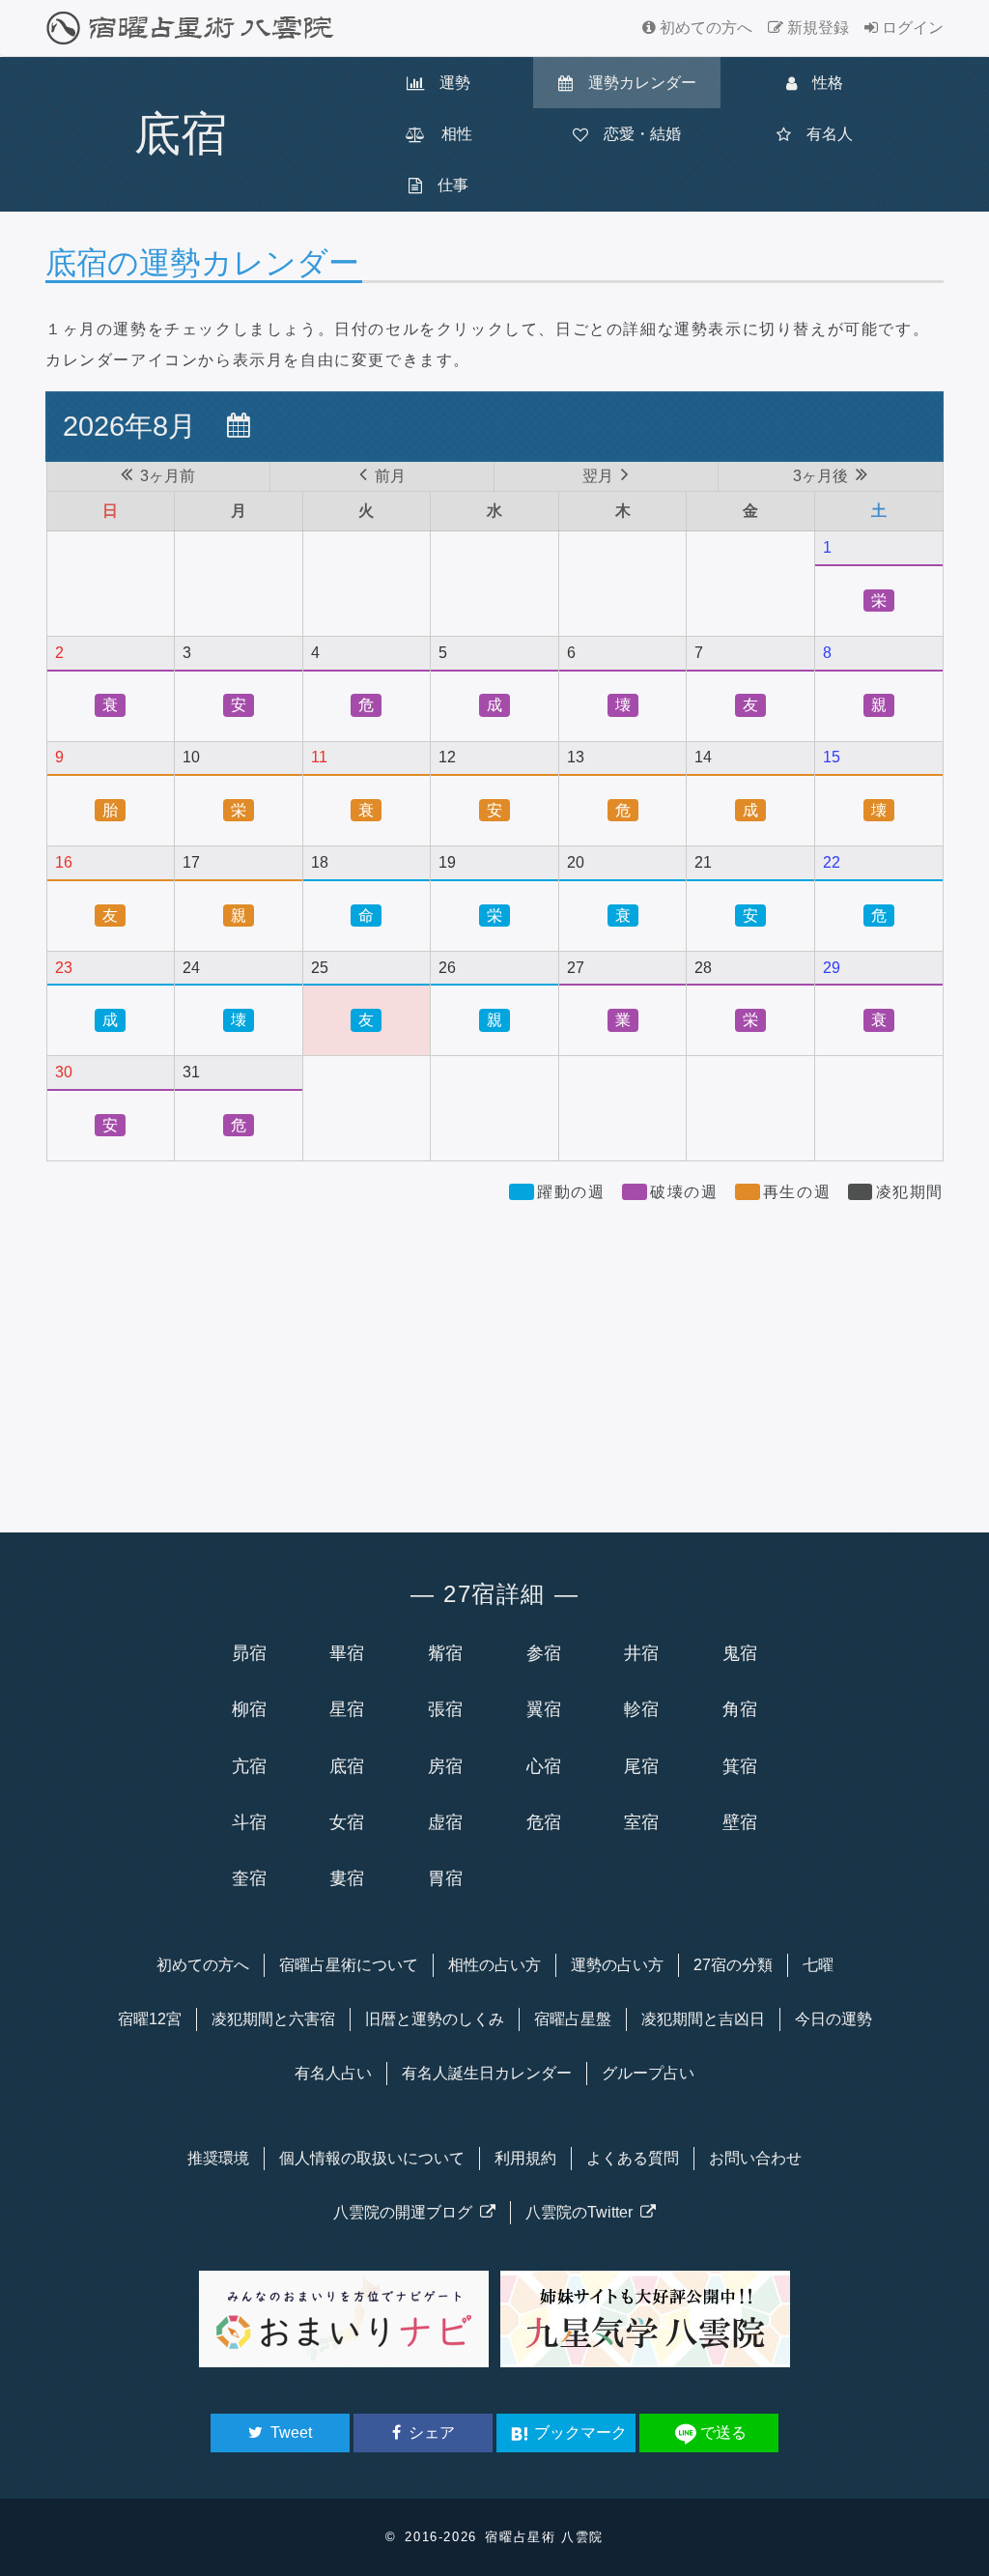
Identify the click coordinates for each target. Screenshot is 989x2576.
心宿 (544, 1766)
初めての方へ (704, 28)
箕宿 (740, 1766)
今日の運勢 (834, 2019)
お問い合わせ (755, 2158)
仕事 (445, 185)
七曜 (818, 1965)
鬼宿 (740, 1653)
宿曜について (349, 1965)
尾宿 (641, 1766)
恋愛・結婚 (635, 134)
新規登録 (816, 28)
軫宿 (641, 1709)
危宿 (544, 1822)
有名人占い (333, 2073)
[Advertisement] (494, 1359)
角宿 (740, 1709)
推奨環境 (218, 2158)
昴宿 (249, 1653)
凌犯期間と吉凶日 (703, 2019)
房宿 (445, 1766)
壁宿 (740, 1822)
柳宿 (249, 1709)
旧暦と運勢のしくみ (435, 2019)
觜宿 (445, 1653)
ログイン (911, 28)
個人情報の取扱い (372, 2158)
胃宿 (445, 1878)
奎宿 (249, 1878)
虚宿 (445, 1822)
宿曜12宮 (150, 2019)
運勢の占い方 (617, 1965)
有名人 (822, 134)
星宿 (347, 1709)
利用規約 (525, 2158)
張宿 (445, 1709)
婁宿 (347, 1878)
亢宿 (249, 1766)
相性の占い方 (494, 1965)
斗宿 (249, 1822)
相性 (449, 134)
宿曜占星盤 (573, 2019)
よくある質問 (633, 2158)
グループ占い (648, 2073)
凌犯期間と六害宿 (273, 2019)
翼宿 (544, 1709)
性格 (820, 83)
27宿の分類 (733, 1965)
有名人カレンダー (487, 2073)
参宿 (544, 1653)
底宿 (347, 1766)
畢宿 (347, 1653)
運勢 (447, 83)
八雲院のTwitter (583, 2212)
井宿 (641, 1653)
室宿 (641, 1822)
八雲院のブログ (407, 2212)
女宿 (347, 1822)
